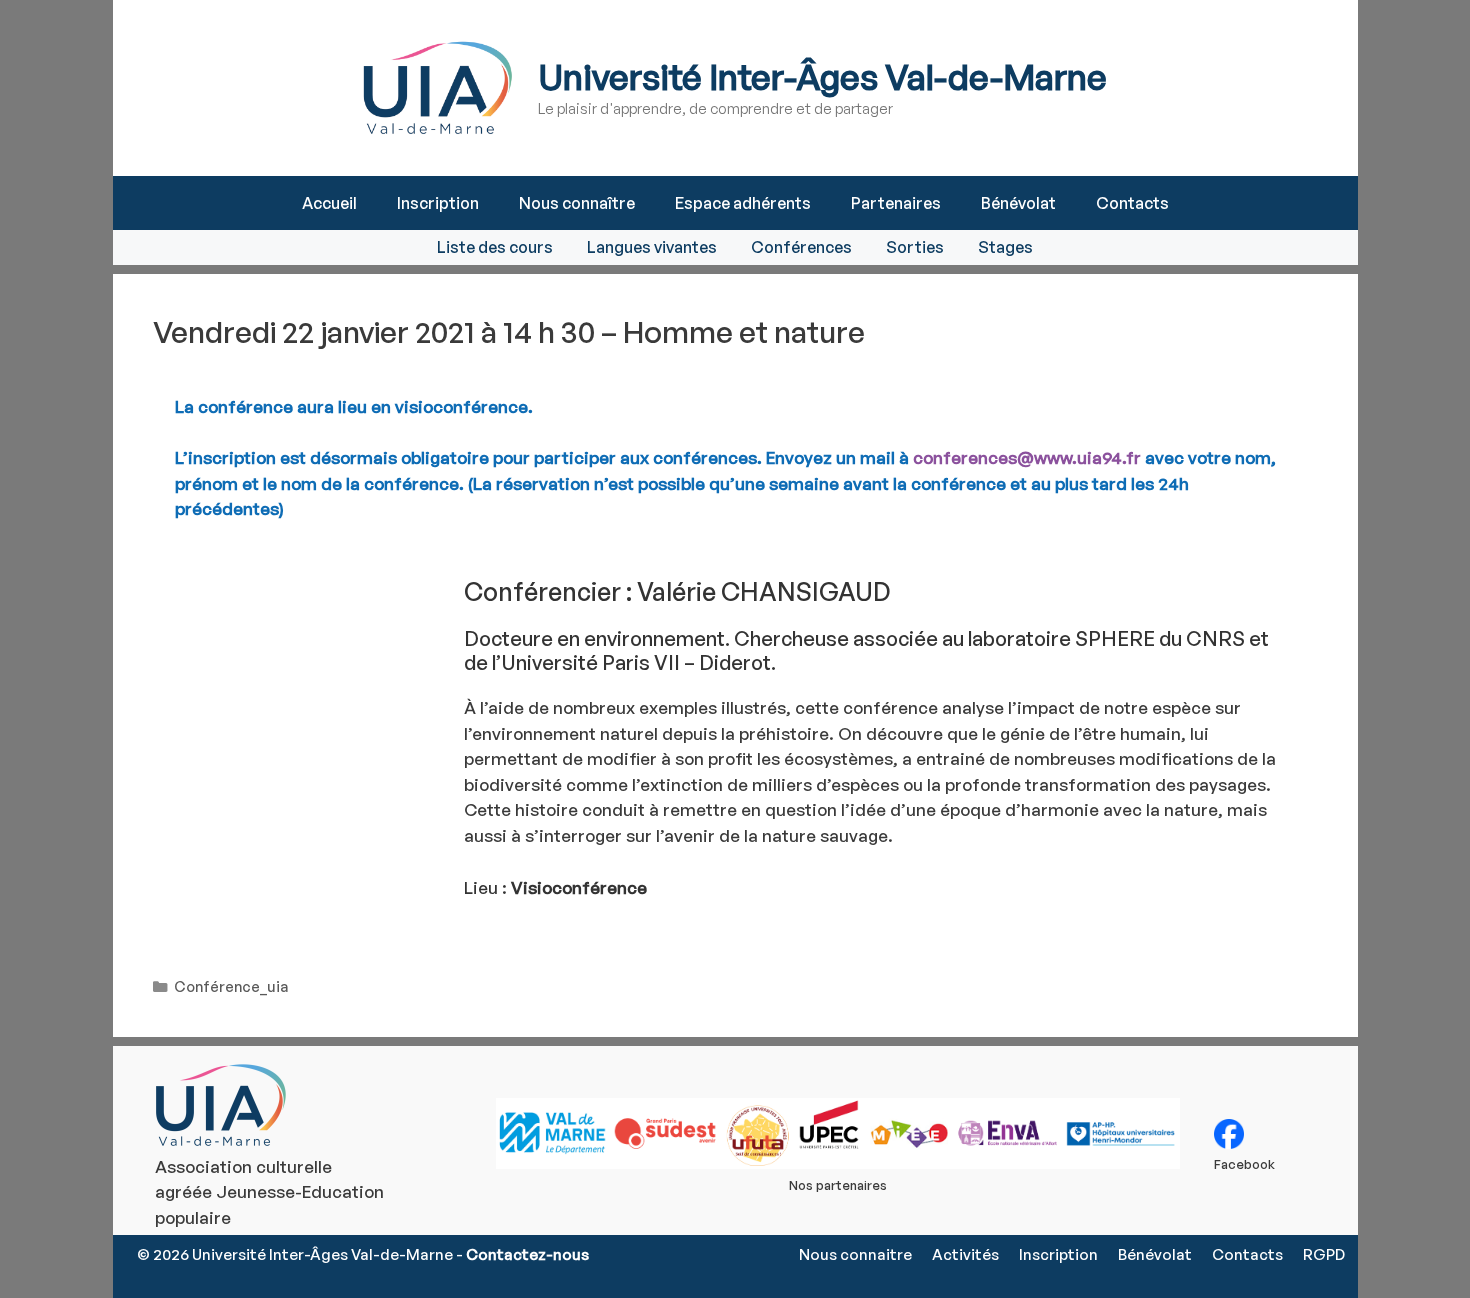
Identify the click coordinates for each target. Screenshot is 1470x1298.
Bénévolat (1018, 203)
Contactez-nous (527, 1254)
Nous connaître (577, 203)
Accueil (329, 203)
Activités (965, 1254)
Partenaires (896, 203)
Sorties (915, 247)
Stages (1005, 247)
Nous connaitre (855, 1254)
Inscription (438, 203)
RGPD (1324, 1254)
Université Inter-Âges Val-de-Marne (822, 76)
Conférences (801, 247)
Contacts (1132, 203)
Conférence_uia (231, 986)
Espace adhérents (743, 203)
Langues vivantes (652, 247)
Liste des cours (495, 247)
